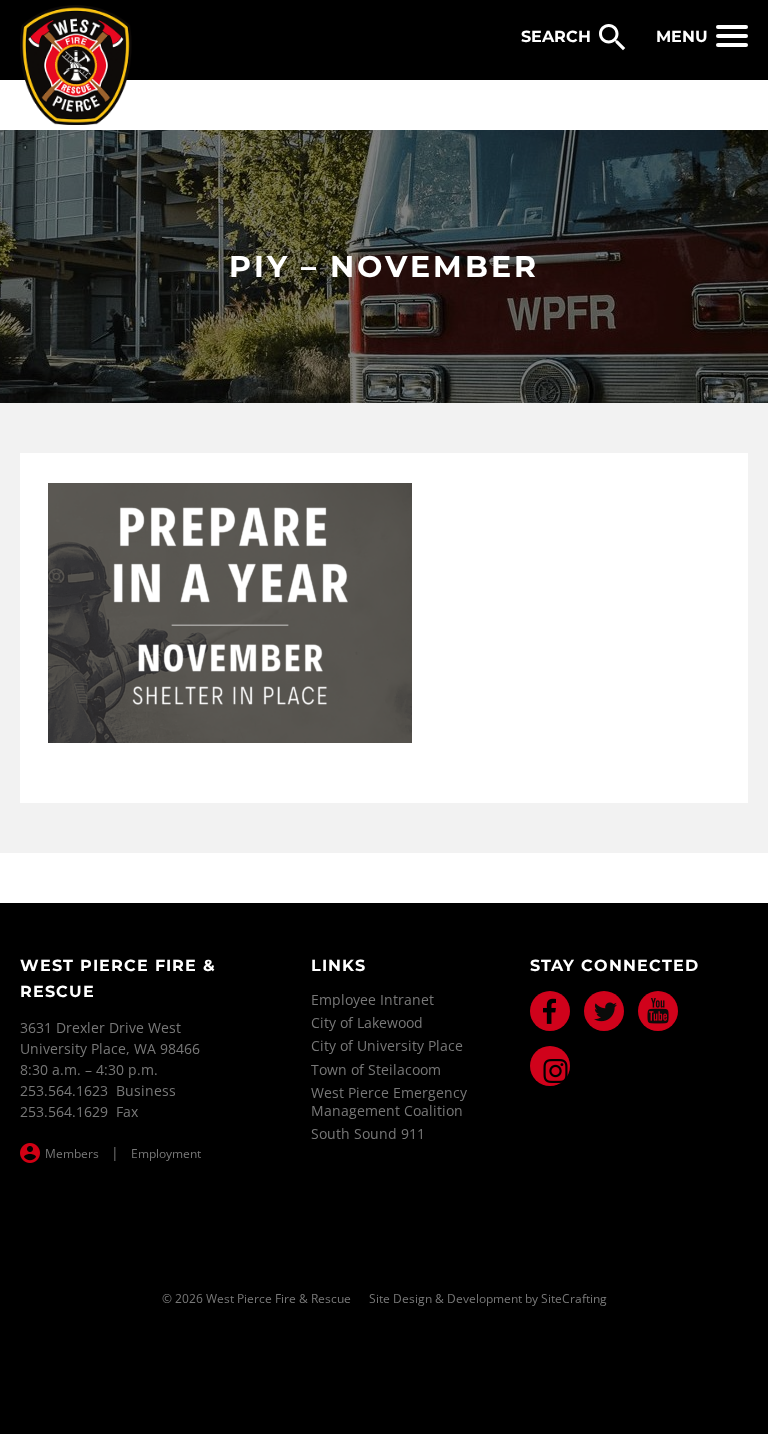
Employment (166, 1153)
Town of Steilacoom (376, 1069)
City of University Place (387, 1045)
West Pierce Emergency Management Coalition (389, 1101)
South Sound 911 (368, 1133)
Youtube (658, 1011)
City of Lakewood (367, 1022)
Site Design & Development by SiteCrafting (488, 1299)
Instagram (550, 1066)
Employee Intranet (372, 999)
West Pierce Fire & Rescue (76, 66)
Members (72, 1153)
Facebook (550, 1011)
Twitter (604, 1011)
